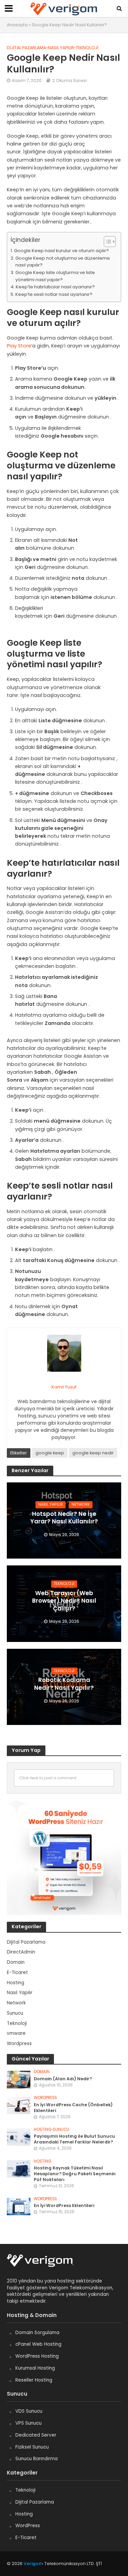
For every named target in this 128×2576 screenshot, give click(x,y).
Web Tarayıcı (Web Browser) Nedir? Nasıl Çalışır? (64, 1601)
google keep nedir (93, 1453)
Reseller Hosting (34, 2380)
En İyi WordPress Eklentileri (64, 2205)
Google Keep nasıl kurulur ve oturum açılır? (61, 251)
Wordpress (45, 2098)
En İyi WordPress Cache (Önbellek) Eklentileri (73, 2108)
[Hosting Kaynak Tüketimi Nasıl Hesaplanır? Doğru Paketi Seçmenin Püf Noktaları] (19, 2169)
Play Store (19, 346)
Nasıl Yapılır (61, 48)
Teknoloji (87, 48)
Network (81, 1504)
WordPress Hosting (37, 2356)
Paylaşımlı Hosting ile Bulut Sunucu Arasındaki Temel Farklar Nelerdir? (74, 2139)
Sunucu (61, 2130)
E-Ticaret (26, 2538)
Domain (42, 2072)
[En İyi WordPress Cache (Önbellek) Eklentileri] (19, 2105)
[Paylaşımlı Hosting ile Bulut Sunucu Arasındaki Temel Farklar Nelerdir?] (19, 2137)
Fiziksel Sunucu (32, 2447)
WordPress (28, 2526)
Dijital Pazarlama (26, 48)
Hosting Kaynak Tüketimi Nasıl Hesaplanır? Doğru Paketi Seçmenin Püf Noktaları (75, 2174)
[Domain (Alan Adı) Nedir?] (19, 2079)
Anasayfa (17, 25)
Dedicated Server (36, 2435)
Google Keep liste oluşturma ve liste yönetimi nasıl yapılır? (55, 276)
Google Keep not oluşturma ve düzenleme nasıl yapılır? (63, 262)
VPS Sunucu (29, 2423)
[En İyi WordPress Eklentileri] (19, 2206)
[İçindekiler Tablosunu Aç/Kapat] (106, 241)
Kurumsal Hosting (35, 2368)
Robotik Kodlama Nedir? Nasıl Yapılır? (64, 1684)
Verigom (33, 2564)
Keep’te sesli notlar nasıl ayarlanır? (54, 294)
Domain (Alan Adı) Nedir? (63, 2079)
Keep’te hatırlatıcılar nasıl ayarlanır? (55, 287)
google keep (50, 1453)
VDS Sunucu (29, 2411)
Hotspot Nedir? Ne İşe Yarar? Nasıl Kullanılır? (64, 1518)
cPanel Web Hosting (38, 2344)
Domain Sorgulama (37, 2333)
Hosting (42, 2130)
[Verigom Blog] (44, 2264)
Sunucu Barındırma (37, 2459)
